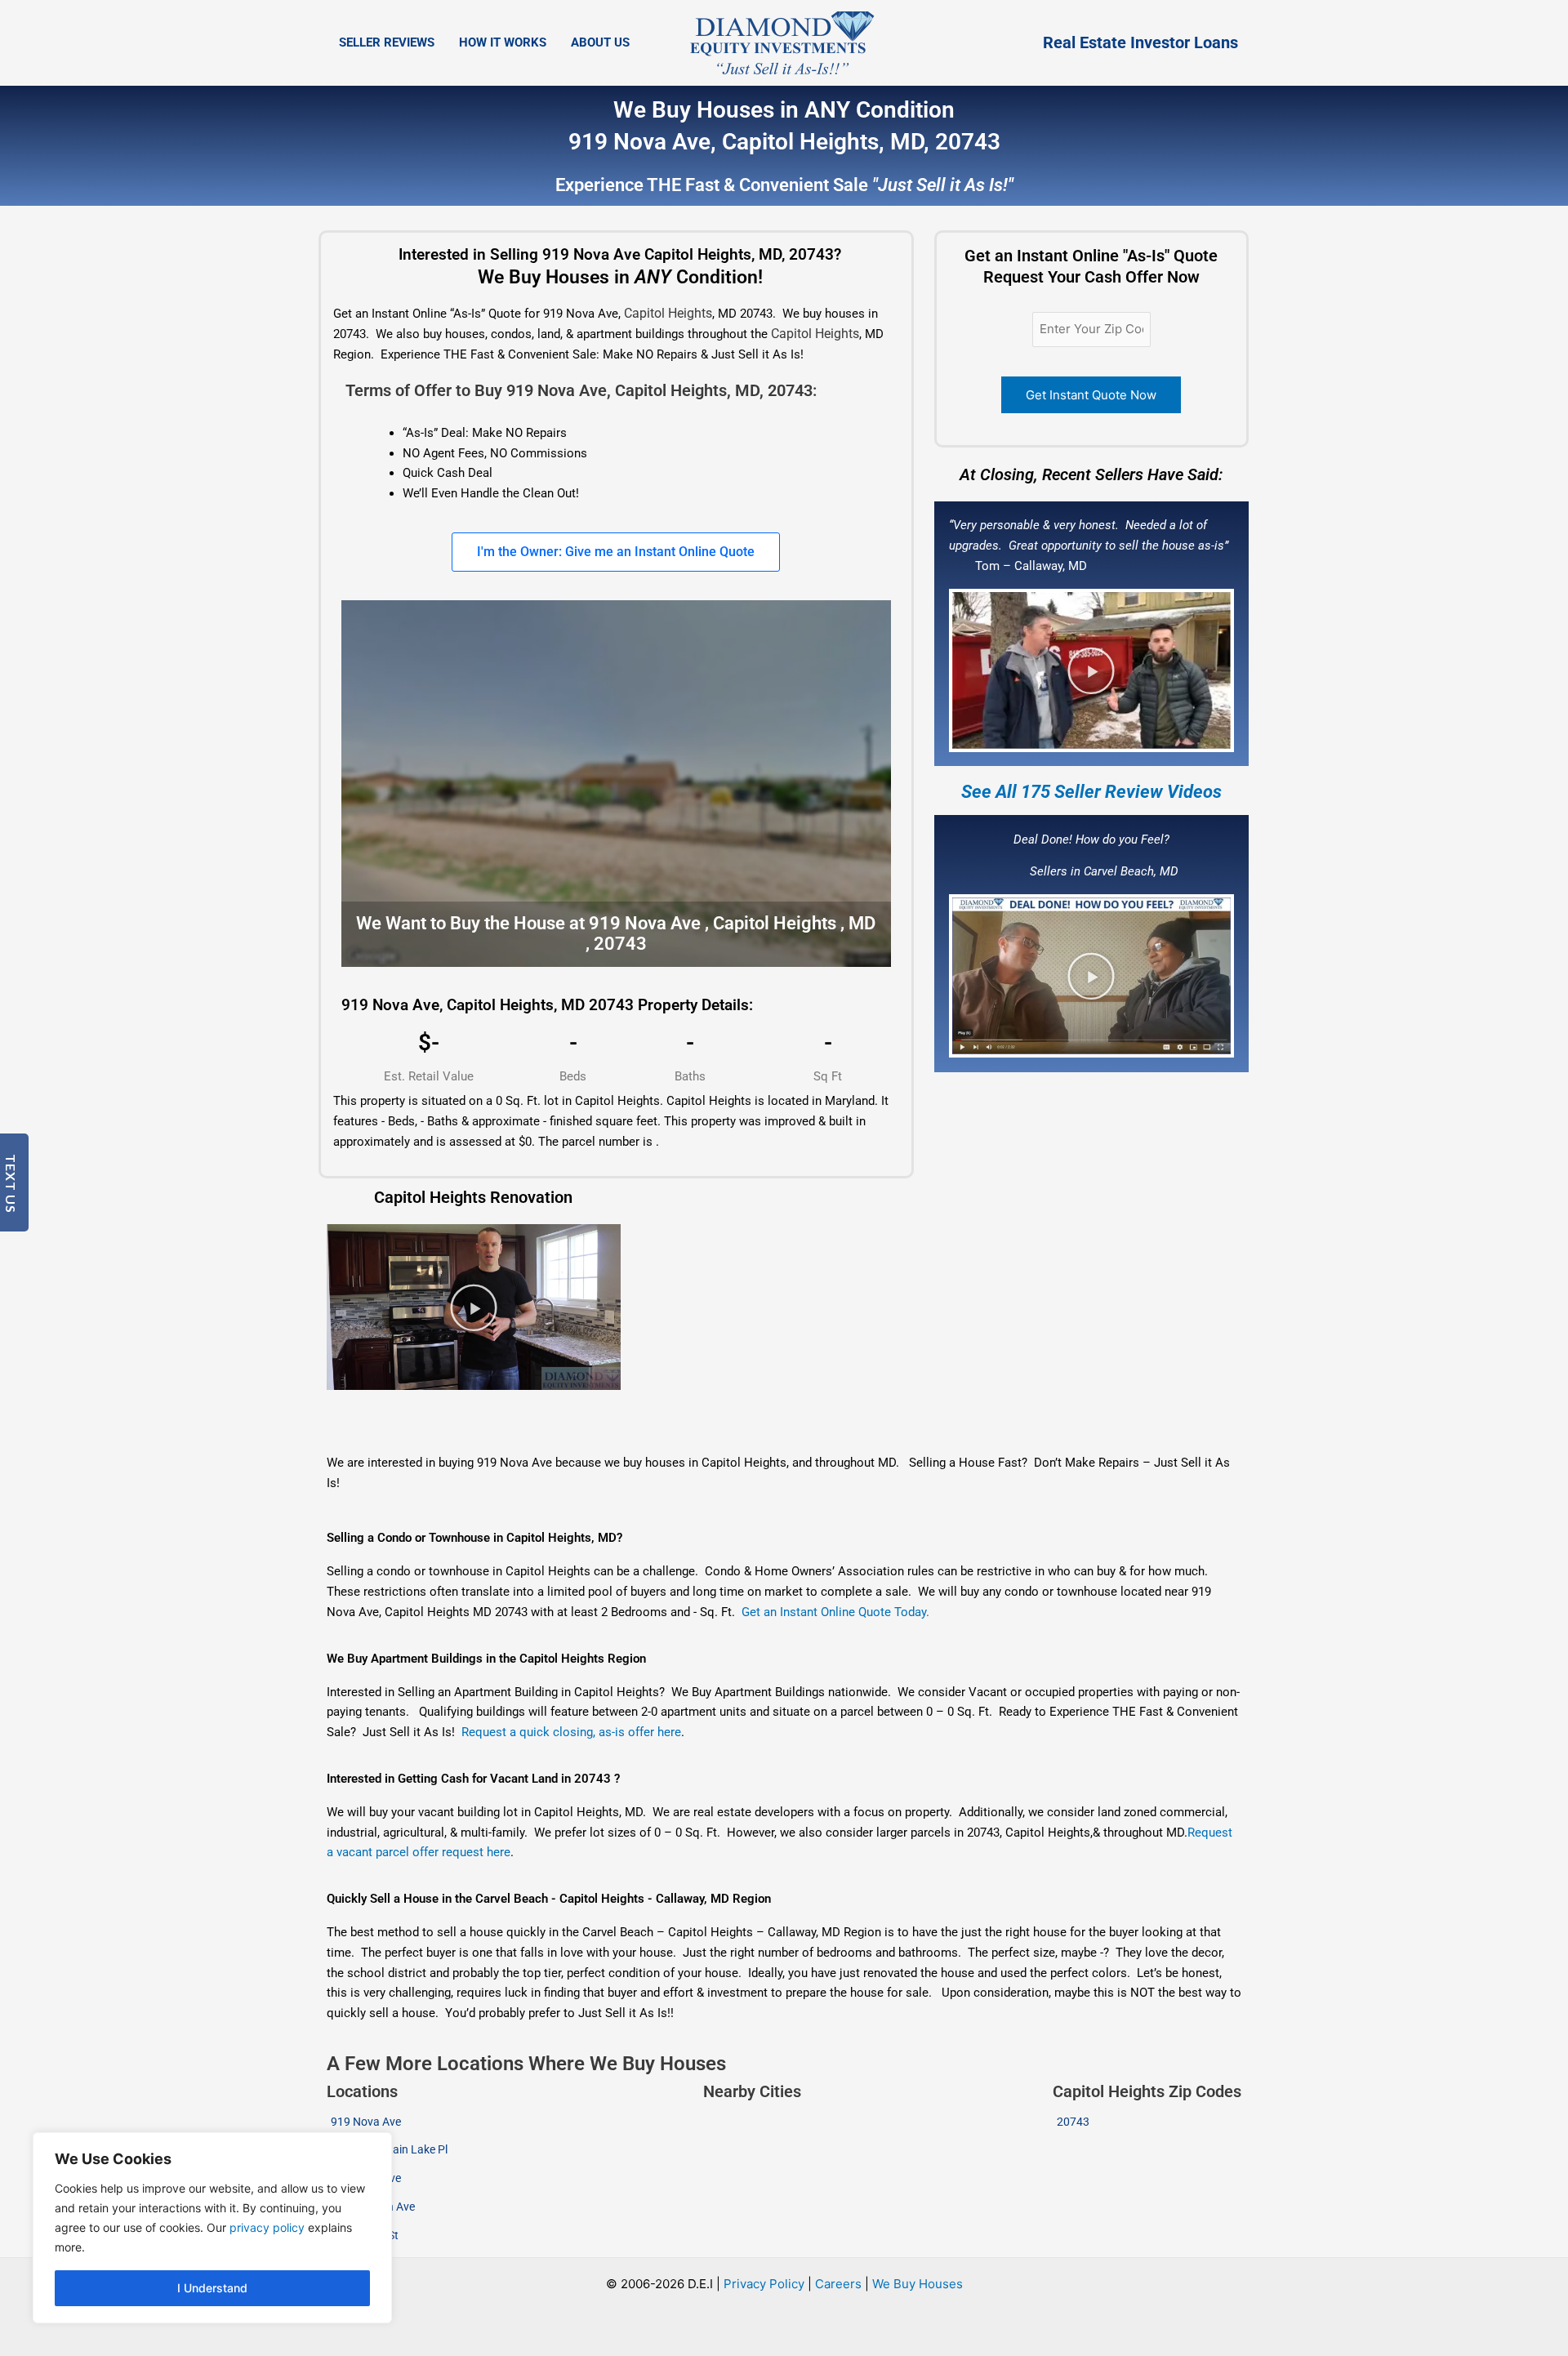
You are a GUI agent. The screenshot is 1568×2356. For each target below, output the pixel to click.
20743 (1073, 2122)
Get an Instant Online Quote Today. (835, 1612)
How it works (503, 42)
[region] (212, 2228)
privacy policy (267, 2227)
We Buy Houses (918, 2284)
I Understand (212, 2288)
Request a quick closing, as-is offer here (571, 1732)
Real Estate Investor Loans (1140, 42)
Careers (838, 2284)
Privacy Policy (764, 2284)
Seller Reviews (387, 42)
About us (600, 42)
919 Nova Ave (366, 2122)
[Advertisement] (688, 1423)
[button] (1091, 670)
